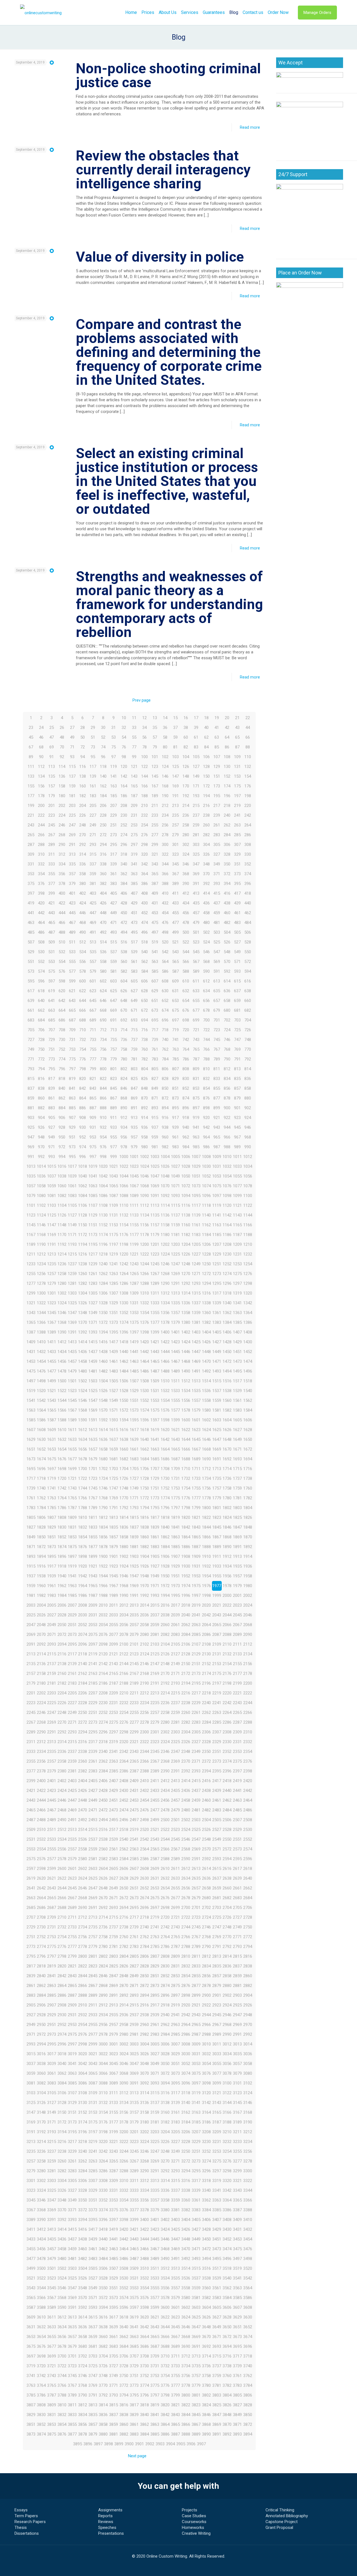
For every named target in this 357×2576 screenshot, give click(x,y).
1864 (186, 1537)
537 (114, 952)
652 (165, 1001)
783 (155, 1059)
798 (83, 1069)
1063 (93, 1186)
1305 (93, 1293)
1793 (134, 1508)
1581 (217, 1410)
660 (248, 1001)
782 (144, 1059)
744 (206, 1040)
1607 (31, 1430)
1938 (41, 1576)
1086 (103, 1196)
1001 (134, 1157)
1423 (175, 1342)
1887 (196, 1547)
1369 (72, 1322)
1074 (206, 1186)
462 (248, 913)
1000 (124, 1157)
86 (227, 747)
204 (83, 806)
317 (114, 854)
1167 (31, 1235)
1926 (144, 1566)
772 (41, 1059)
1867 (217, 1537)
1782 (248, 1498)
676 (186, 1010)
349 (217, 864)
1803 (237, 1508)
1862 (165, 1537)
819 (72, 1079)
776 (83, 1059)
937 (155, 1127)
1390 (62, 1332)
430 (144, 903)
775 (72, 1059)
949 (52, 1137)
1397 (134, 1332)
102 (165, 757)
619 (52, 991)
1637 (114, 1439)
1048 (165, 1176)
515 (114, 942)
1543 (52, 1400)
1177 (134, 1235)
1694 (248, 1459)
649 (134, 1001)
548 (227, 952)
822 (103, 1079)
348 (206, 864)
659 (237, 1001)
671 (134, 1010)
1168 (41, 1235)
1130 (103, 1215)
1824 (227, 1517)
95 (93, 757)
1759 (237, 1488)
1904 (144, 1556)
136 (62, 776)
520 (165, 942)
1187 (237, 1235)
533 (72, 952)
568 (206, 962)
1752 (165, 1488)
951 (72, 1137)
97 (114, 757)
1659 (114, 1449)
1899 (93, 1556)
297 (134, 845)
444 (62, 913)
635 (217, 991)
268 (62, 835)
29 (93, 728)
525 (217, 942)
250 (103, 825)
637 (237, 991)
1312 (165, 1293)
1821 (196, 1517)
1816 (144, 1517)
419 (31, 903)
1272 (206, 1274)
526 (227, 942)
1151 (93, 1225)
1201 (155, 1244)
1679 (93, 1459)
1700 (83, 1469)
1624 (206, 1430)
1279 (52, 1283)
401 (72, 893)
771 (31, 1059)
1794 (144, 1508)
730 (62, 1040)
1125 (52, 1215)
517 (134, 942)
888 (103, 1108)
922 (227, 1118)
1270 (186, 1274)
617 (31, 991)
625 (114, 991)
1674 (41, 1459)
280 (186, 835)
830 (186, 1079)
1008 (206, 1157)
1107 (93, 1205)
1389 (52, 1332)
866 (103, 1098)
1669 (217, 1449)
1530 (144, 1391)
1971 (155, 1586)
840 (62, 1088)
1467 (175, 1361)
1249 (196, 1264)
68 (41, 747)
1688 (186, 1459)
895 (175, 1108)
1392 (83, 1332)
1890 (227, 1547)
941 (196, 1127)
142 (124, 776)
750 (41, 1049)
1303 (72, 1293)
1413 (72, 1342)
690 (103, 1020)
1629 (31, 1439)
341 (134, 864)
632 (186, 991)
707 (52, 1030)
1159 (175, 1225)
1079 (31, 1196)
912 (124, 1118)
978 (124, 1147)
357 (72, 874)
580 (103, 971)
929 (72, 1127)
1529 (134, 1391)
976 (103, 1147)
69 (52, 747)
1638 (124, 1439)
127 (196, 767)
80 (165, 747)
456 (186, 913)
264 (248, 825)
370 (206, 874)
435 (196, 903)
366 (165, 874)
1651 (31, 1449)
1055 (237, 1176)
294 (103, 845)
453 (155, 913)
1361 (217, 1313)
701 (217, 1020)
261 (217, 825)
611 (196, 981)
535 (93, 952)
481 (217, 923)
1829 (52, 1527)
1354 (144, 1313)
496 (144, 932)
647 (114, 1001)
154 (248, 776)
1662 (144, 1449)
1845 (217, 1527)
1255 (31, 1274)
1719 (52, 1478)
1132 (124, 1215)
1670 (227, 1449)
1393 (93, 1332)
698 (186, 1020)
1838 (144, 1527)
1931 (196, 1566)
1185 (217, 1235)
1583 (237, 1410)
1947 (134, 1576)
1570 (103, 1410)
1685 (155, 1459)
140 (103, 776)
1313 (175, 1293)
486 (41, 932)
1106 (83, 1205)
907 (72, 1118)
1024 (144, 1166)
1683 (134, 1459)
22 (248, 718)
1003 (155, 1157)
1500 (62, 1381)
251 (114, 825)
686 (62, 1020)
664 (62, 1010)
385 (134, 884)
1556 (186, 1400)
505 (237, 932)
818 (62, 1079)
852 (186, 1088)
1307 (114, 1293)
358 (83, 874)
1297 (237, 1283)
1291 (175, 1283)
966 (227, 1137)
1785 (52, 1508)
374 (248, 874)
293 (93, 845)
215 (196, 806)
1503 (93, 1381)
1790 (103, 1508)
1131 (114, 1215)
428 (124, 903)
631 (175, 991)
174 (227, 786)
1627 (237, 1430)
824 (124, 1079)
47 (52, 737)
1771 (134, 1498)
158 (62, 786)
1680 (103, 1459)
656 (206, 1001)
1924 (124, 1566)
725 (237, 1030)
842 (83, 1088)
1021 (114, 1166)
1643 (175, 1439)
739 (155, 1040)
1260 (83, 1274)
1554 (165, 1400)
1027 (175, 1166)
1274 (227, 1274)
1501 (72, 1381)
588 (186, 971)
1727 (134, 1478)
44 (248, 728)
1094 (186, 1196)
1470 (206, 1361)
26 (62, 728)
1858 (124, 1537)
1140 (206, 1215)
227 (93, 815)
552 (41, 962)
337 (93, 864)
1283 (93, 1283)
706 (41, 1030)
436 (206, 903)
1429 (237, 1342)
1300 (41, 1293)
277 (155, 835)
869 (134, 1098)
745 (217, 1040)
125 (175, 767)
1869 (237, 1537)
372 (227, 874)
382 (103, 884)
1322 (41, 1303)
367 (175, 874)
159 (72, 786)
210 (144, 806)
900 (227, 1108)
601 (93, 981)
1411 (52, 1342)
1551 (134, 1400)
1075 (217, 1186)
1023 (134, 1166)
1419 (134, 1342)
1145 (31, 1225)
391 (196, 884)
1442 (144, 1352)
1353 (134, 1313)
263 (237, 825)
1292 (186, 1283)
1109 (114, 1205)
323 (175, 854)
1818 (165, 1517)
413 (196, 893)
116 (83, 767)
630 (165, 991)
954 (103, 1137)
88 (248, 747)
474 (144, 923)
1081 (52, 1196)
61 (196, 737)
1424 (186, 1342)
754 (83, 1049)
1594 (124, 1420)
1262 (103, 1274)
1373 (114, 1322)
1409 (31, 1342)
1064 (103, 1186)
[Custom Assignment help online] (41, 13)
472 (124, 923)
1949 (155, 1576)
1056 (248, 1176)
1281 (72, 1283)
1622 (186, 1430)
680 (227, 1010)
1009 (217, 1157)
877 (217, 1098)
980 (144, 1147)
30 (103, 728)
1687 (175, 1459)
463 (31, 923)
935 (134, 1127)
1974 (186, 1586)
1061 (72, 1186)
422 (62, 903)
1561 (237, 1400)
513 (93, 942)
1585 (31, 1420)
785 (175, 1059)
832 (206, 1079)
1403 (196, 1332)
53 (114, 737)
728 (41, 1040)
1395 (114, 1332)
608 (165, 981)
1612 (83, 1430)
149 (196, 776)
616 (248, 981)
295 (114, 845)
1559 (217, 1400)
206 (103, 806)
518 (144, 942)
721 (196, 1030)
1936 (248, 1566)
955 (114, 1137)
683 (31, 1020)
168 (165, 786)
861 (52, 1098)
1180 (165, 1235)
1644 (186, 1439)
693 (134, 1020)
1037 (52, 1176)
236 (186, 815)
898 (206, 1108)
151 (217, 776)
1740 (41, 1488)
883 (52, 1108)
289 (52, 845)
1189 (31, 1244)
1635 (93, 1439)
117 (93, 767)
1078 (248, 1186)
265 (31, 835)
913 (134, 1118)
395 (237, 884)
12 (144, 718)
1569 (93, 1410)
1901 (114, 1556)
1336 (186, 1303)
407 (134, 893)
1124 (41, 1215)
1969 (134, 1586)
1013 (31, 1166)
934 (124, 1127)
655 (196, 1001)
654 (186, 1001)
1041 (93, 1176)
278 (165, 835)
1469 (196, 1361)
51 (93, 737)
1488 (165, 1371)
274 (124, 835)
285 (237, 835)
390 (186, 884)
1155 (134, 1225)
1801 (217, 1508)
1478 (62, 1371)
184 (103, 796)
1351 (114, 1313)
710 (83, 1030)
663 (52, 1010)
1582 (227, 1410)
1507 (134, 1381)
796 (62, 1069)
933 (114, 1127)
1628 (248, 1430)
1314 (186, 1293)
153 (237, 776)
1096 (206, 1196)
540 (144, 952)
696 (165, 1020)
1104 (62, 1205)
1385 (237, 1322)
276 (144, 835)
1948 (144, 1576)
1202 (165, 1244)
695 (155, 1020)
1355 (155, 1313)
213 (175, 806)
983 (175, 1147)
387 (155, 884)
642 (62, 1001)
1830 (62, 1527)
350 (227, 864)
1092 (165, 1196)
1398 (144, 1332)
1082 (62, 1196)
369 (196, 874)
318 (124, 854)
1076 (227, 1186)
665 (72, 1010)
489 (72, 932)
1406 (227, 1332)
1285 (114, 1283)
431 (155, 903)
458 (206, 913)
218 (227, 806)
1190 (41, 1244)
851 (175, 1088)
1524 (83, 1391)
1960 (41, 1586)
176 (248, 786)
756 (103, 1049)
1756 (206, 1488)
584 (144, 971)
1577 (175, 1410)
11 (134, 718)
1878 (103, 1547)
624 (103, 991)
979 (134, 1147)
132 (248, 767)
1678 (83, 1459)
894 (165, 1108)
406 (124, 893)
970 (41, 1147)
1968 (124, 1586)
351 (237, 864)
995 (72, 1157)
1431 (31, 1352)
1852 (62, 1537)
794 (41, 1069)
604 (124, 981)
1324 (62, 1303)
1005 (175, 1157)
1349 (93, 1313)
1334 (165, 1303)
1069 (155, 1186)
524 (206, 942)
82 (186, 747)
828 (165, 1079)
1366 (41, 1322)
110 (248, 757)
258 (186, 825)
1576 (165, 1410)
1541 (31, 1400)
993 (52, 1157)
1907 (175, 1556)
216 (206, 806)
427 (114, 903)
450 (124, 913)
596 (41, 981)
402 (83, 893)
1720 (62, 1478)
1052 (206, 1176)
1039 (72, 1176)
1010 (227, 1157)
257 (175, 825)
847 (134, 1088)
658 (227, 1001)
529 (31, 952)
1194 (83, 1244)
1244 (144, 1264)
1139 (196, 1215)
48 (62, 737)
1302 (62, 1293)
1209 (237, 1244)
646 (103, 1001)
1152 (103, 1225)
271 (93, 835)
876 (206, 1098)
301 (175, 845)
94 (83, 757)
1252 (227, 1264)
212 (165, 806)
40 (206, 728)
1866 (206, 1537)
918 (186, 1118)
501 (196, 932)
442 (41, 913)
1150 (83, 1225)
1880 (124, 1547)
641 (52, 1001)
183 (93, 796)
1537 (217, 1391)
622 (83, 991)
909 (93, 1118)
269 (72, 835)
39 (196, 728)
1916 (41, 1566)
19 (217, 718)
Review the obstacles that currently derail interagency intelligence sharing (163, 170)
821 (93, 1079)
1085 (93, 1196)
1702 (103, 1469)
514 (103, 942)
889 (114, 1108)
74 (103, 747)
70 (62, 747)
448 (103, 913)
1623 (196, 1430)
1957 (237, 1576)
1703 (114, 1469)
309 (31, 854)
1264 (124, 1274)
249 (93, 825)
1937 (31, 1576)
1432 (41, 1352)
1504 (103, 1381)
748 (248, 1040)
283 (217, 835)
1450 (227, 1352)
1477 (52, 1371)
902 (248, 1108)
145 (155, 776)
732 (83, 1040)
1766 (83, 1498)
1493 (217, 1371)
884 (62, 1108)
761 (155, 1049)
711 (93, 1030)
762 (165, 1049)
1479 (72, 1371)
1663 (155, 1449)
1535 (196, 1391)
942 (206, 1127)
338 (103, 864)
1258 (62, 1274)
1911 (217, 1556)
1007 (196, 1157)
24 (41, 728)
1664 (165, 1449)
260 (206, 825)
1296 (227, 1283)
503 (217, 932)
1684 (144, 1459)
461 (237, 913)
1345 (52, 1313)
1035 (31, 1176)
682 (248, 1010)
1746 (103, 1488)
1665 (175, 1449)
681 (237, 1010)
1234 (41, 1264)
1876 (83, 1547)
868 (124, 1098)
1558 (206, 1400)
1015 (52, 1166)
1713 (217, 1469)
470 (103, 923)
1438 (103, 1352)
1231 (237, 1254)
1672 (248, 1449)
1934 (227, 1566)
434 (186, 903)
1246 (165, 1264)
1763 (52, 1498)
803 (134, 1069)
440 (248, 903)
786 (186, 1059)
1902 (124, 1556)
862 (62, 1098)
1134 (144, 1215)
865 (93, 1098)
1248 (186, 1264)
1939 (52, 1576)
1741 (52, 1488)
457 (196, 913)
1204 (186, 1244)
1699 (72, 1469)
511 (72, 942)
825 (134, 1079)
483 (237, 923)
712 (103, 1030)
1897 (72, 1556)
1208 (227, 1244)
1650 (248, 1439)
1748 (124, 1488)
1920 (83, 1566)
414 (206, 893)
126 (186, 767)
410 (165, 893)
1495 (237, 1371)
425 (93, 903)
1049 (175, 1176)
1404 (206, 1332)
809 (196, 1069)
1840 (165, 1527)
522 (186, 942)
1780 (227, 1498)
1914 (248, 1556)
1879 (114, 1547)
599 (72, 981)
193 (196, 796)
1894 (41, 1556)
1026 (165, 1166)
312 (62, 854)
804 (144, 1069)
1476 (41, 1371)
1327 (93, 1303)
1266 (144, 1274)
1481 (93, 1371)
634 (206, 991)
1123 (31, 1215)
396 (248, 884)
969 (31, 1147)
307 (237, 845)
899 (217, 1108)
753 (72, 1049)
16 (186, 718)
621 (72, 991)
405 (114, 893)
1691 (217, 1459)
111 (31, 767)
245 (52, 825)
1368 (62, 1322)
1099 (237, 1196)
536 (103, 952)
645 (93, 1001)
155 (31, 786)
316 (103, 854)
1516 (227, 1381)
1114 (165, 1205)
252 (124, 825)
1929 (175, 1566)
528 (248, 942)
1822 (206, 1517)
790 (227, 1059)
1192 (62, 1244)
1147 (52, 1225)
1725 (114, 1478)
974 (83, 1147)
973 (72, 1147)
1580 (206, 1410)
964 (206, 1137)
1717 (31, 1478)
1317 (217, 1293)
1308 (124, 1293)
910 (103, 1118)
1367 (52, 1322)
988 (227, 1147)
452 (144, 913)
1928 (165, 1566)
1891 (237, 1547)
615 (237, 981)
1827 (31, 1527)
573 (31, 971)
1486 (144, 1371)
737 (134, 1040)
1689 (196, 1459)
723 (217, 1030)
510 (62, 942)
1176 (124, 1235)
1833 (93, 1527)
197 (237, 796)
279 (175, 835)
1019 (93, 1166)
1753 (175, 1488)
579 (93, 971)
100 (144, 757)
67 (31, 747)
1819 (175, 1517)
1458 (83, 1361)
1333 (155, 1303)
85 (217, 747)
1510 (165, 1381)
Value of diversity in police (160, 257)
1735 (217, 1478)
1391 (72, 1332)
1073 (196, 1186)
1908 (186, 1556)
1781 (237, 1498)
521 (175, 942)
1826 (248, 1517)
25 (52, 728)
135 (52, 776)
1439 (114, 1352)
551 (31, 962)
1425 (196, 1342)
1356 (165, 1313)
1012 (248, 1157)
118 (103, 767)
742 (186, 1040)
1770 (124, 1498)
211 (155, 806)
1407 (237, 1332)
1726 (124, 1478)
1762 (41, 1498)
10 (124, 718)
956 (124, 1137)
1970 (144, 1586)
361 (114, 874)
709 (72, 1030)
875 (196, 1098)
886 (83, 1108)
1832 (83, 1527)
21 (237, 718)
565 (175, 962)
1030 (206, 1166)
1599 (175, 1420)
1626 (227, 1430)
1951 (175, 1576)
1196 (103, 1244)
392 (206, 884)
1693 (237, 1459)
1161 (196, 1225)
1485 (134, 1371)
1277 (31, 1283)
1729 (155, 1478)
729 (52, 1040)
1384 (227, 1322)
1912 (227, 1556)
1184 (206, 1235)
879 (237, 1098)
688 (83, 1020)
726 (248, 1030)
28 (83, 728)
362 (124, 874)
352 (248, 864)
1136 (165, 1215)
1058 (41, 1186)
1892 (248, 1547)
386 (144, 884)
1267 (155, 1274)
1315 (196, 1293)
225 (72, 815)
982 (165, 1147)
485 (31, 932)
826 (144, 1079)
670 (124, 1010)
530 (41, 952)
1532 (165, 1391)
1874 (62, 1547)
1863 (175, 1537)
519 (155, 942)
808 (186, 1069)
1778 (206, 1498)
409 (155, 893)
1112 (144, 1205)
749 (31, 1049)
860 (41, 1098)
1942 (83, 1576)
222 (41, 815)
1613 (93, 1430)
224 (62, 815)
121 (134, 767)
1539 (237, 1391)
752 (62, 1049)
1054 (227, 1176)
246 (62, 825)
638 (248, 991)
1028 (186, 1166)
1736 (227, 1478)
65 (237, 737)
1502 (83, 1381)
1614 (103, 1430)
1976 (206, 1586)
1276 (248, 1274)
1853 (72, 1537)
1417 (114, 1342)
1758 (227, 1488)
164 (124, 786)
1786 (62, 1508)
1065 (114, 1186)
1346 (62, 1313)
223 (52, 815)
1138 (186, 1215)
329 (237, 854)
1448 (206, 1352)
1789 (93, 1508)
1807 (52, 1517)
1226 (186, 1254)
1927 (155, 1566)
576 (62, 971)
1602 (206, 1420)
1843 (196, 1527)
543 (175, 952)
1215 (72, 1254)
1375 (134, 1322)
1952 (186, 1576)
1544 (62, 1400)
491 (93, 932)
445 (72, 913)
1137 (175, 1215)
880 (248, 1098)
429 (134, 903)
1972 (165, 1586)
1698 (62, 1469)
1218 (103, 1254)
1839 (155, 1527)
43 (237, 728)
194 (206, 796)
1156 (144, 1225)
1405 (217, 1332)
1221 (134, 1254)
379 (72, 884)
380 (83, 884)
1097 (217, 1196)
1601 (196, 1420)
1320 (248, 1293)
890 (124, 1108)
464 (41, 923)
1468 (186, 1361)
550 (248, 952)
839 (52, 1088)
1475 (31, 1371)
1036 (41, 1176)
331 (31, 864)
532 (62, 952)
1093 (175, 1196)
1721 (72, 1478)
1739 (31, 1488)
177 (31, 796)
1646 (206, 1439)
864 (83, 1098)
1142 (227, 1215)
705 (31, 1030)
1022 (124, 1166)
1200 (144, 1244)
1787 (72, 1508)
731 (72, 1040)
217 (217, 806)
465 (52, 923)
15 (175, 718)
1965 (93, 1586)
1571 (114, 1410)
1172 (83, 1235)
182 (83, 796)
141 (114, 776)
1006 (186, 1157)
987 (217, 1147)
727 (31, 1040)
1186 (227, 1235)
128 (206, 767)
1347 (72, 1313)
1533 (175, 1391)
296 (124, 845)
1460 (103, 1361)
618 (41, 991)
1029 (196, 1166)
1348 (83, 1313)
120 (124, 767)
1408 (248, 1332)
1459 (93, 1361)
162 (103, 786)
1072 (186, 1186)
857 (237, 1088)
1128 (83, 1215)
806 (165, 1069)
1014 (41, 1166)
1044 (124, 1176)
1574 (144, 1410)
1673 (31, 1459)
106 (206, 757)
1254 (248, 1264)
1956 (227, 1576)
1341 (237, 1303)
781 (134, 1059)
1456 (62, 1361)
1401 (175, 1332)
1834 (103, 1527)
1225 (175, 1254)
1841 (175, 1527)
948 (41, 1137)
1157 (155, 1225)
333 (52, 864)
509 (52, 942)
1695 (31, 1469)
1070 (165, 1186)
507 (31, 942)
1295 (217, 1283)
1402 (186, 1332)
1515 (217, 1381)
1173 (93, 1235)
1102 (41, 1205)
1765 (72, 1498)
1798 (186, 1508)
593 (237, 971)
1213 (52, 1254)
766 (206, 1049)
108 (227, 757)
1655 (72, 1449)
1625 (217, 1430)
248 (83, 825)
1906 (165, 1556)
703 (237, 1020)
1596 (144, 1420)
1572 (124, 1410)
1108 (103, 1205)
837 (31, 1088)
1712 (206, 1469)
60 (186, 737)
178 (41, 796)
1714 (227, 1469)
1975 (196, 1586)
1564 (41, 1410)
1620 (165, 1430)
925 (31, 1127)
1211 (31, 1254)
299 (155, 845)
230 (124, 815)
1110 (124, 1205)
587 (175, 971)
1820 (186, 1517)
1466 (165, 1361)
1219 (114, 1254)
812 (227, 1069)
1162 (206, 1225)
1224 (165, 1254)
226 (83, 815)
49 (72, 737)
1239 (93, 1264)
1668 (206, 1449)
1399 (155, 1332)
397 (31, 893)
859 (31, 1098)
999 (114, 1157)
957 (134, 1137)
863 (72, 1098)
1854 (83, 1537)
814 (248, 1069)
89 (31, 757)
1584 (248, 1410)
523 (196, 942)
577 (72, 971)
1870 (248, 1537)
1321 (31, 1303)
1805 (31, 1517)
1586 (41, 1420)
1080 (41, 1196)
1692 (227, 1459)
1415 (93, 1342)
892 (144, 1108)
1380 (186, 1322)
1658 (103, 1449)
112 (41, 767)
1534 (186, 1391)
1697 (52, 1469)
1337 (196, 1303)
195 (217, 796)
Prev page (142, 700)
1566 (62, 1410)
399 (52, 893)
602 (103, 981)
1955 (217, 1576)
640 (41, 1001)
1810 (83, 1517)
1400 (165, 1332)
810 (206, 1069)
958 (144, 1137)
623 (93, 991)
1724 (103, 1478)
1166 (248, 1225)
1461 (114, 1361)
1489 (175, 1371)
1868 (227, 1537)
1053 (217, 1176)
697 (175, 1020)
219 (237, 806)
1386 (248, 1322)
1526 (103, 1391)
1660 (124, 1449)
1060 (62, 1186)
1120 (227, 1205)
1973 (175, 1586)
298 (144, 845)
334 (62, 864)
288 (41, 845)
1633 (72, 1439)
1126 (62, 1215)
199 (31, 806)
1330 (124, 1303)
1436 (83, 1352)
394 (227, 884)
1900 (103, 1556)
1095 (196, 1196)
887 (93, 1108)
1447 (196, 1352)
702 (227, 1020)
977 (114, 1147)
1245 (155, 1264)
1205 (196, 1244)
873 (175, 1098)
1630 (41, 1439)
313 (72, 854)
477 (175, 923)
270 (83, 835)
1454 (41, 1361)
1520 (41, 1391)
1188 (248, 1235)
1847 (237, 1527)
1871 (31, 1547)
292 (83, 845)
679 (217, 1010)
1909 (196, 1556)
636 (227, 991)
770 (248, 1049)
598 (62, 981)
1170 (62, 1235)
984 (186, 1147)
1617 (134, 1430)
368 (186, 874)
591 (217, 971)
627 (134, 991)
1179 (155, 1235)
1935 (237, 1566)
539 (134, 952)
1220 (124, 1254)
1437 (93, 1352)
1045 (134, 1176)
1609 (52, 1430)
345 (175, 864)
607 (155, 981)
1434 (62, 1352)
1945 (114, 1576)
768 (227, 1049)
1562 (248, 1400)
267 (52, 835)
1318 (227, 1293)
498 (165, 932)
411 (175, 893)
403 (93, 893)
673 (155, 1010)
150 (206, 776)
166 (144, 786)
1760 (248, 1488)
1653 (52, 1449)
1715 (237, 1469)
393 (217, 884)
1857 (114, 1537)
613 (217, 981)
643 (72, 1001)
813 (237, 1069)
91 (52, 757)
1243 (134, 1264)
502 (206, 932)
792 (248, 1059)
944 (227, 1127)
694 (144, 1020)
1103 (52, 1205)
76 (124, 747)
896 (186, 1108)
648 (124, 1001)
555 (72, 962)
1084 (83, 1196)
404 (103, 893)
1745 (93, 1488)
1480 (83, 1371)
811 (217, 1069)
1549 (114, 1400)
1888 (206, 1547)
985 (196, 1147)
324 (186, 854)
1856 (103, 1537)
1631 (52, 1439)
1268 (165, 1274)
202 (62, 806)
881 (31, 1108)
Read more (250, 127)
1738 (248, 1478)
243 (31, 825)
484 (248, 923)
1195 (93, 1244)
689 (93, 1020)
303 (196, 845)
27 (72, 728)
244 (41, 825)
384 (124, 884)
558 (103, 962)
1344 (41, 1313)
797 (72, 1069)
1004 (165, 1157)
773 (52, 1059)
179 (52, 796)
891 (134, 1108)
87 (237, 747)
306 (227, 845)
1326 (83, 1303)
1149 (72, 1225)
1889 (217, 1547)
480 (206, 923)
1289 (155, 1283)
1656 (83, 1449)
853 (196, 1088)
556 (83, 962)
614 (227, 981)
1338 (206, 1303)
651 (155, 1001)
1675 (52, 1459)
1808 (62, 1517)
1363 (237, 1313)
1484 (124, 1371)
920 (206, 1118)
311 (52, 854)
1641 (155, 1439)
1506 (124, 1381)
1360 (206, 1313)
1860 (144, 1537)
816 (41, 1079)
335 (72, 864)
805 (155, 1069)
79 (155, 747)
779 (114, 1059)
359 (93, 874)
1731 (175, 1478)
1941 (72, 1576)
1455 (52, 1361)
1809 (72, 1517)
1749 (134, 1488)
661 (31, 1010)
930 (83, 1127)
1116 (186, 1205)
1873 (52, 1547)
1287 (134, 1283)
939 (175, 1127)
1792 (124, 1508)
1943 (93, 1576)
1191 (52, 1244)
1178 (144, 1235)
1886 (186, 1547)
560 (124, 962)
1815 (134, 1517)
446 (83, 913)
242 (248, 815)
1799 (196, 1508)
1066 (124, 1186)
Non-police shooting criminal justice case (168, 76)
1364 (248, 1313)
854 (206, 1088)
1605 (237, 1420)
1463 (134, 1361)
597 (52, 981)
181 (72, 796)
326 (206, 854)
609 (175, 981)
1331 (134, 1303)
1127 (72, 1215)
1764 (62, 1498)
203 (72, 806)
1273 (217, 1274)
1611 (72, 1430)
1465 (155, 1361)
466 (62, 923)
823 (114, 1079)
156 (41, 786)
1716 (248, 1469)
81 (175, 747)
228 (103, 815)
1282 (83, 1283)
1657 (93, 1449)
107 (217, 757)
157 (52, 786)
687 (72, 1020)
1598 (165, 1420)
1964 (83, 1586)
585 (155, 971)
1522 (62, 1391)
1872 (41, 1547)
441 (31, 913)
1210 (248, 1244)
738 (144, 1040)
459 (217, 913)
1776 (186, 1498)
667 (93, 1010)
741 (175, 1040)
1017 (72, 1166)
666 (83, 1010)
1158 (165, 1225)
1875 (72, 1547)
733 (93, 1040)
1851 (52, 1537)
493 (114, 932)
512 (83, 942)
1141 (217, 1215)
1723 (93, 1478)
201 (52, 806)
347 (196, 864)
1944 (103, 1576)
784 (165, 1059)
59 (175, 737)
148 (186, 776)
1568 (83, 1410)
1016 (62, 1166)
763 (175, 1049)
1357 (175, 1313)
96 (103, 757)
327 (217, 854)
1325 (72, 1303)
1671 (237, 1449)
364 (144, 874)
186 (124, 796)
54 (124, 737)
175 (237, 786)
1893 (31, 1556)
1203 (175, 1244)
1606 (248, 1420)
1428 (227, 1342)
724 (227, 1030)
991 (31, 1157)
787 (196, 1059)
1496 (248, 1371)
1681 (114, 1459)
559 (114, 962)
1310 (144, 1293)
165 (134, 786)
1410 (41, 1342)
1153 (114, 1225)
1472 (227, 1361)
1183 (196, 1235)
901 (237, 1108)
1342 (248, 1303)
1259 (72, 1274)
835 (237, 1079)
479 (196, 923)
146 (165, 776)
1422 (165, 1342)
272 (103, 835)
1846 (227, 1527)
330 (248, 854)
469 (93, 923)
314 (83, 854)
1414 (83, 1342)
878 (227, 1098)
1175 (114, 1235)
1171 (72, 1235)
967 (237, 1137)
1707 (155, 1469)
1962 (62, 1586)
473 (134, 923)
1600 (186, 1420)
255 (155, 825)
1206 (206, 1244)
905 (52, 1118)
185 (114, 796)
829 (175, 1079)
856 (227, 1088)
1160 (186, 1225)
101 (155, 757)
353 (31, 874)
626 (124, 991)
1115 (175, 1205)
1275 (237, 1274)
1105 (72, 1205)
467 (72, 923)
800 (103, 1069)
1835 (114, 1527)
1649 (237, 1439)
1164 (227, 1225)
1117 (196, 1205)
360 (103, 874)
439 (237, 903)
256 (165, 825)
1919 (72, 1566)
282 (206, 835)
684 (41, 1020)
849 (155, 1088)
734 (103, 1040)
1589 (72, 1420)
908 (83, 1118)
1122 (248, 1205)
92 (62, 757)
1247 (175, 1264)
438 (227, 903)
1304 (83, 1293)
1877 (93, 1547)
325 (196, 854)
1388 (41, 1332)
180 (62, 796)
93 (72, 757)
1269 (175, 1274)
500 (186, 932)
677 (196, 1010)
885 (72, 1108)
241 (237, 815)
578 (83, 971)
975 (93, 1147)
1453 (31, 1361)
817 (52, 1079)
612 (206, 981)
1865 (196, 1537)
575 (52, 971)
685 (52, 1020)
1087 (114, 1196)
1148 (62, 1225)
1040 (83, 1176)
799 (93, 1069)
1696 (41, 1469)
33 (134, 728)
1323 (52, 1303)
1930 (186, 1566)
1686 (165, 1459)
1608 (41, 1430)
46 (41, 737)
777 (93, 1059)
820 (83, 1079)
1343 (31, 1313)
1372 (103, 1322)
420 (41, 903)
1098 (227, 1196)
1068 (144, 1186)
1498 (41, 1381)
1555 (175, 1400)
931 (93, 1127)
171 (196, 786)
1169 (52, 1235)
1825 (237, 1517)
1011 (237, 1157)
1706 (144, 1469)
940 (186, 1127)
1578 (186, 1410)
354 (41, 874)
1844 (206, 1527)
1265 (134, 1274)
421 (52, 903)
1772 (144, 1498)
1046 (144, 1176)
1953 (196, 1576)
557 (93, 962)
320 (144, 854)
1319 (237, 1293)
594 (248, 971)
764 (186, 1049)
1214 (62, 1254)
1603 (217, 1420)
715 (134, 1030)
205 (93, 806)
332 (41, 864)
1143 (237, 1215)
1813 (114, 1517)
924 (248, 1118)
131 (237, 767)
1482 (103, 1371)
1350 (103, 1313)
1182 (186, 1235)
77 (134, 747)
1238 (83, 1264)
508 (41, 942)
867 (114, 1098)
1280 (62, 1283)
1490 (186, 1371)
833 (217, 1079)
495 (134, 932)
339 (114, 864)
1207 (217, 1244)
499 (175, 932)
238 (206, 815)
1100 (248, 1196)
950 (62, 1137)
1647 (217, 1439)
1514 (206, 1381)
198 (248, 796)
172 (206, 786)
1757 (217, 1488)
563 (155, 962)
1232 (248, 1254)
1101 (31, 1205)
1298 (248, 1283)
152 (227, 776)
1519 (31, 1391)
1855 (93, 1537)
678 (206, 1010)
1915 (31, 1566)
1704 (124, 1469)
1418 (124, 1342)
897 (196, 1108)
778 (103, 1059)
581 (114, 971)
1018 (83, 1166)
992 (41, 1157)
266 (41, 835)
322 (165, 854)
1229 (217, 1254)
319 (134, 854)
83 (196, 747)
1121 (237, 1205)
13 (155, 718)
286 (248, 835)
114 (62, 767)
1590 (83, 1420)
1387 (31, 1332)
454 (165, 913)
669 (114, 1010)
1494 (227, 1371)
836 (248, 1079)
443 (52, 913)
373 (237, 874)
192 (186, 796)
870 (144, 1098)
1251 (217, 1264)
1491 (196, 1371)
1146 (41, 1225)
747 (237, 1040)
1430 (248, 1342)
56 (144, 737)
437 (217, 903)
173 (217, 786)
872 (165, 1098)
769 (237, 1049)
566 (186, 962)
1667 (196, 1449)
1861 (155, 1537)
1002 (144, 1157)
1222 (144, 1254)
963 (196, 1137)
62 (206, 737)
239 (217, 815)
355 (52, 874)
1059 (52, 1186)
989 (237, 1147)
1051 (196, 1176)
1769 (114, 1498)
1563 (31, 1410)
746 (227, 1040)
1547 (93, 1400)
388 (165, 884)
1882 (144, 1547)
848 (144, 1088)
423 (72, 903)
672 (144, 1010)
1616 (124, 1430)
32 (124, 728)
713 (114, 1030)
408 (144, 893)
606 (144, 981)
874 (186, 1098)
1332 (144, 1303)
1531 (155, 1391)
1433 (52, 1352)
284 (227, 835)
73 (93, 747)
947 (31, 1137)
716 (144, 1030)
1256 (41, 1274)
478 (186, 923)
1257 (52, 1274)
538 (124, 952)
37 (175, 728)
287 (31, 845)
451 (134, 913)
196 (227, 796)
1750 (144, 1488)
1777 (196, 1498)
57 (155, 737)
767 (217, 1049)
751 (52, 1049)
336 (83, 864)
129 (217, 767)
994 (62, 1157)
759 (134, 1049)
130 (227, 767)
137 (72, 776)
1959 (31, 1586)
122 (144, 767)
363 (134, 874)
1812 (103, 1517)
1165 (237, 1225)
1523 (72, 1391)
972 (62, 1147)
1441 (134, 1352)
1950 (165, 1576)
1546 (83, 1400)
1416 (103, 1342)
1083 (72, 1196)
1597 (155, 1420)
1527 (114, 1391)
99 (134, 757)
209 (134, 806)
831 (196, 1079)
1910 (206, 1556)
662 (41, 1010)
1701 (93, 1469)
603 (114, 981)
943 (217, 1127)
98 (124, 757)
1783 (31, 1508)
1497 (31, 1381)
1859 (134, 1537)
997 (93, 1157)
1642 (165, 1439)
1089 (134, 1196)
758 (124, 1049)
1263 (114, 1274)
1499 (52, 1381)
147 (175, 776)
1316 (206, 1293)
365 (155, 874)
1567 (72, 1410)
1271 (196, 1274)
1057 (31, 1186)
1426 (206, 1342)
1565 (52, 1410)
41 (217, 728)
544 (186, 952)
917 (175, 1118)
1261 (93, 1274)
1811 (93, 1517)
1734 (206, 1478)
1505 (114, 1381)
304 (206, 845)
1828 (41, 1527)
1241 (114, 1264)
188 (144, 796)
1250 (206, 1264)
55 (134, 737)
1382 (206, 1322)
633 (196, 991)
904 (41, 1118)
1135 (155, 1215)
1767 (93, 1498)
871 (155, 1098)
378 (62, 884)
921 (217, 1118)
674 (165, 1010)
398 (41, 893)
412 (186, 893)
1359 (196, 1313)
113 (52, 767)
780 (124, 1059)
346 (186, 864)
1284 (103, 1283)
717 (155, 1030)
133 (31, 776)
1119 (217, 1205)
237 (196, 815)
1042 (103, 1176)
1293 (196, 1283)
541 (155, 952)
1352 (124, 1313)
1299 (31, 1293)
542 (165, 952)
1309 (134, 1293)
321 (155, 854)
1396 (124, 1332)
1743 (72, 1488)
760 (144, 1049)
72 (83, 747)
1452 (248, 1352)
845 (114, 1088)
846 (124, 1088)
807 (175, 1069)
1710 (186, 1469)
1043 (114, 1176)
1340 (227, 1303)
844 (103, 1088)
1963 (72, 1586)
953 (93, 1137)
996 (83, 1157)
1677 (72, 1459)
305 (217, 845)
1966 (103, 1586)
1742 (62, 1488)
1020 (103, 1166)
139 (93, 776)
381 (93, 884)
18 (206, 718)
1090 (144, 1196)
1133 (134, 1215)
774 (62, 1059)
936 (144, 1127)
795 (52, 1069)
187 (134, 796)
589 (196, 971)
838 (41, 1088)
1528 (124, 1391)
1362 (227, 1313)
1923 (114, 1566)
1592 (103, 1420)
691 (114, 1020)
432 (165, 903)
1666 (186, 1449)
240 (227, 815)
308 (248, 845)
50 (83, 737)
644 (83, 1001)
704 (248, 1020)
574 (41, 971)
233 (155, 815)
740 (165, 1040)
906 (62, 1118)
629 (155, 991)
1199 (134, 1244)
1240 (103, 1264)
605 (134, 981)
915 (155, 1118)
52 (103, 737)
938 (165, 1127)
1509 (155, 1381)
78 (144, 747)
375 (31, 884)
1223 (155, 1254)
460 (227, 913)
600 (83, 981)
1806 (41, 1517)
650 (144, 1001)
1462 (124, 1361)
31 (114, 728)
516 (124, 942)
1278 (41, 1283)
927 (52, 1127)
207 (114, 806)
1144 (248, 1215)
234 (165, 815)
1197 (114, 1244)
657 (217, 1001)
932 (103, 1127)
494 (124, 932)
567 (196, 962)
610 (186, 981)
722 (206, 1030)
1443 (155, 1352)
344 (165, 864)
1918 (62, 1566)
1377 (155, 1322)
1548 (103, 1400)
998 (103, 1157)
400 (62, 893)
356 (62, 874)
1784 (41, 1508)
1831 (72, 1527)
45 (31, 737)
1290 (165, 1283)
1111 (134, 1205)
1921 (93, 1566)
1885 (175, 1547)
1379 (175, 1322)
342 (144, 864)
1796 (165, 1508)
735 (114, 1040)
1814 (124, 1517)
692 (124, 1020)
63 (217, 737)
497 (155, 932)
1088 (124, 1196)
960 (165, 1137)
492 (103, 932)
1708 (165, 1469)
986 (206, 1147)
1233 (31, 1264)
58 (165, 737)
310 (41, 854)
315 (93, 854)
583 (134, 971)
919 (196, 1118)
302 (186, 845)
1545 (72, 1400)
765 (196, 1049)
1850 (41, 1537)
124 (165, 767)
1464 (144, 1361)
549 (237, 952)
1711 (196, 1469)
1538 (227, 1391)
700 (206, 1020)
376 (41, 884)
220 (248, 806)
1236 (62, 1264)
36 (165, 728)
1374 (124, 1322)
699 (196, 1020)
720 (186, 1030)
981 (155, 1147)
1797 (175, 1508)
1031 (217, 1166)
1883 (155, 1547)
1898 (83, 1556)
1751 (155, 1488)
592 (227, 971)
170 (186, 786)
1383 (217, 1322)
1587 (52, 1420)
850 (165, 1088)
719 (175, 1030)
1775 (175, 1498)
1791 (114, 1508)
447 (93, 913)
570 (227, 962)
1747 (114, 1488)
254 (144, 825)
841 (72, 1088)
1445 (175, 1352)
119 (114, 767)
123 (155, 767)
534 (83, 952)
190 (165, 796)
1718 (41, 1478)
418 (248, 893)
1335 (175, 1303)
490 (83, 932)
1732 (186, 1478)
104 (186, 757)
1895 (52, 1556)
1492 (206, 1371)
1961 (52, 1586)
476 (165, 923)
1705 (134, 1469)
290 (62, 845)
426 (103, 903)
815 (31, 1079)
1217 (93, 1254)
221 (31, 815)
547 (217, 952)
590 (206, 971)
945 (237, 1127)
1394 (103, 1332)
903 (31, 1118)
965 (217, 1137)
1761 (31, 1498)
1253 (237, 1264)
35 (155, 728)
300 (165, 845)
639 (31, 1001)
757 (114, 1049)
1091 (155, 1196)
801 (114, 1069)
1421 (155, 1342)
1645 (196, 1439)
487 (52, 932)
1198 (124, 1244)
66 (248, 737)
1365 (31, 1322)
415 (217, 893)
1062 (83, 1186)
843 (93, 1088)
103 (175, 757)
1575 (155, 1410)
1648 (227, 1439)
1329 (114, 1303)
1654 (62, 1449)
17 (196, 718)
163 (114, 786)
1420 (144, 1342)
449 (114, 913)
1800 (206, 1508)
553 (52, 962)
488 (62, 932)
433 (175, 903)
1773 (155, 1498)
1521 (52, 1391)
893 (155, 1108)
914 (144, 1118)
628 (144, 991)
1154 (124, 1225)
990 (248, 1147)
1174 (103, 1235)
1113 (155, 1205)
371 (217, 874)
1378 (165, 1322)
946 (248, 1127)
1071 (175, 1186)
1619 (155, 1430)
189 (155, 796)
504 (227, 932)
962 (186, 1137)
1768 (103, 1498)
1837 (134, 1527)
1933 (217, 1566)
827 (155, 1079)
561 (134, 962)
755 (93, 1049)
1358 (186, 1313)
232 (144, 815)
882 (41, 1108)
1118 (206, 1205)
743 (196, 1040)
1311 (155, 1293)
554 (62, 962)
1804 (248, 1508)
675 (175, 1010)
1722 (83, 1478)
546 (206, 952)
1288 (144, 1283)
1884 (165, 1547)
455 (175, 913)
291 (72, 845)
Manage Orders (317, 13)
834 (227, 1079)
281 (196, 835)
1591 (93, 1420)
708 (62, 1030)
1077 (237, 1186)
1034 (248, 1166)
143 (134, 776)
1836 (124, 1527)
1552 (144, 1400)
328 (227, 854)
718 (165, 1030)
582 (124, 971)
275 (134, 835)
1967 (114, 1586)
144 (144, 776)
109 (237, 757)
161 (93, 786)
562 (144, 962)
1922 (103, 1566)
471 (114, 923)
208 (124, 806)
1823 (217, 1517)
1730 (165, 1478)
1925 (134, 1566)
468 (83, 923)
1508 (144, 1381)
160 (83, 786)
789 (217, 1059)
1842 (186, 1527)
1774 (165, 1498)
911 (114, 1118)
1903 (134, 1556)
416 (227, 893)
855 (217, 1088)
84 (206, 747)
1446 (186, 1352)
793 (31, 1069)
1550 (124, 1400)
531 (52, 952)
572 (248, 962)
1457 (72, 1361)
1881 (134, 1547)
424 (83, 903)
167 (155, 786)
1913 (237, 1556)
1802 (227, 1508)
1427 (217, 1342)
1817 (155, 1517)
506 (248, 932)
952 (83, 1137)
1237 (72, 1264)
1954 (206, 1576)
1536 (206, 1391)
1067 (134, 1186)
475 (155, 923)
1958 (248, 1576)
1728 (144, 1478)
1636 (103, 1439)
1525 (93, 1391)
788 (206, 1059)
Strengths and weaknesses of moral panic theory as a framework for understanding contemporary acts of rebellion (169, 604)
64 (227, 737)
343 (155, 864)
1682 (124, 1459)
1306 (103, 1293)
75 (114, 747)
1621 (175, 1430)
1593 (114, 1420)
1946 (124, 1576)
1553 (155, 1400)
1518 (248, 1381)
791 (237, 1059)
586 (165, 971)
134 (41, 776)
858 (248, 1088)
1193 (72, 1244)
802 (124, 1069)
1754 (186, 1488)
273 (114, 835)
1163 (217, 1225)
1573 (134, 1410)
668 (103, 1010)
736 (124, 1040)
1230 (227, 1254)
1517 (237, 1381)
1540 (248, 1391)
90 (41, 757)
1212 (41, 1254)
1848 (248, 1527)
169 (175, 786)
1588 (62, 1420)
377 (52, 884)
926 (41, 1127)
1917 (52, 1566)
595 (31, 981)
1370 (83, 1322)
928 (62, 1127)
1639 (134, 1439)
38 (186, 728)
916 (165, 1118)
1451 (237, 1352)
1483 (114, 1371)
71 (72, 747)
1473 (237, 1361)
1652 (41, 1449)
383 (114, 884)
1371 (93, 1322)
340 (124, 864)
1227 (196, 1254)
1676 (62, 1459)
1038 (62, 1176)
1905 (155, 1556)
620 (62, 991)
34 (144, 728)
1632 (62, 1439)
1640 (144, 1439)
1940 (62, 1576)
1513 (196, 1381)
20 (227, 718)
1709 (175, 1469)
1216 (83, 1254)
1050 (186, 1176)
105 (196, 757)
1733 (196, 1478)
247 (72, 825)
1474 (248, 1361)
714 (124, 1030)
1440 (124, 1352)
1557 (196, 1400)
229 (114, 815)
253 (134, 825)
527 (237, 942)
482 (227, 923)
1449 (217, 1352)
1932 (206, 1566)
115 (72, 767)
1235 (52, 1264)
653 (175, 1001)
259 (196, 825)
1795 (155, 1508)
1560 (227, 1400)
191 (175, 796)
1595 (134, 1420)
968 (248, 1137)
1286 (124, 1283)
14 (165, 718)
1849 (31, 1537)
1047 (155, 1176)
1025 (155, 1166)
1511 (175, 1381)
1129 (93, 1215)
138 (83, 776)
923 (237, 1118)
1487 (155, 1371)
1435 (72, 1352)
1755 (196, 1488)
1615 (114, 1430)
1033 (237, 1166)
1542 (41, 1400)
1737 (237, 1478)
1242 (124, 1264)
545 (196, 952)
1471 (217, 1361)
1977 (217, 1586)
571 (237, 962)
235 (175, 815)
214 (186, 806)
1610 (62, 1430)
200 (41, 806)
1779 (217, 1498)
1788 (83, 1508)
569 (217, 962)
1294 (206, 1283)
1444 (165, 1352)
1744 (83, 1488)
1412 (62, 1342)
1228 (206, 1254)
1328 (103, 1303)
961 (175, 1137)
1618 (144, 1430)
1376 (144, 1322)
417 (237, 893)
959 (155, 1137)
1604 (227, 1420)
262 (227, 825)
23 (31, 728)
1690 (206, 1459)
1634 (83, 1439)
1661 (134, 1449)
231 (134, 815)
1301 (52, 1293)
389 (175, 884)
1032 (227, 1166)
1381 (196, 1322)
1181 (175, 1235)
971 (52, 1147)
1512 (186, 1381)
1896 (62, 1556)
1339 (217, 1303)
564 (165, 962)
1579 (196, 1410)
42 (227, 728)
